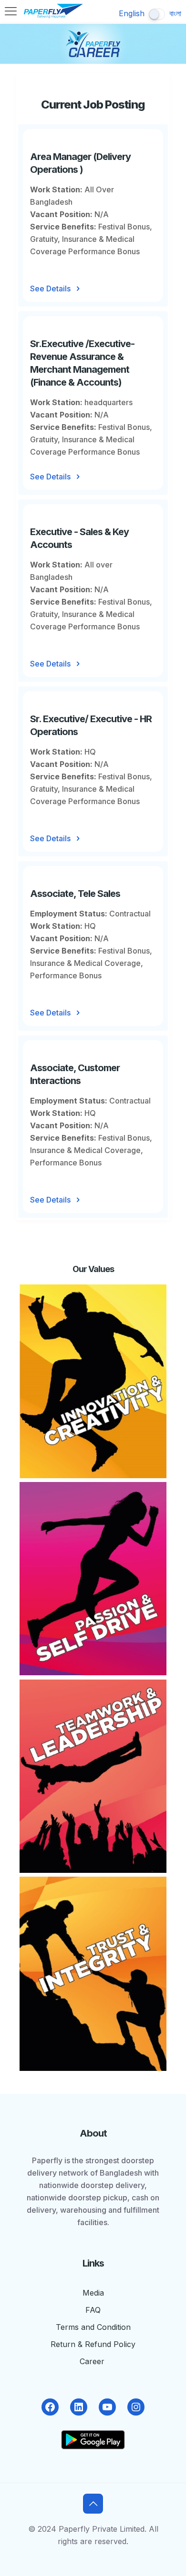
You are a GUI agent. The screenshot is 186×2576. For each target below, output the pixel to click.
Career (93, 2361)
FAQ (93, 2310)
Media (93, 2293)
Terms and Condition (93, 2327)
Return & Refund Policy (93, 2344)
